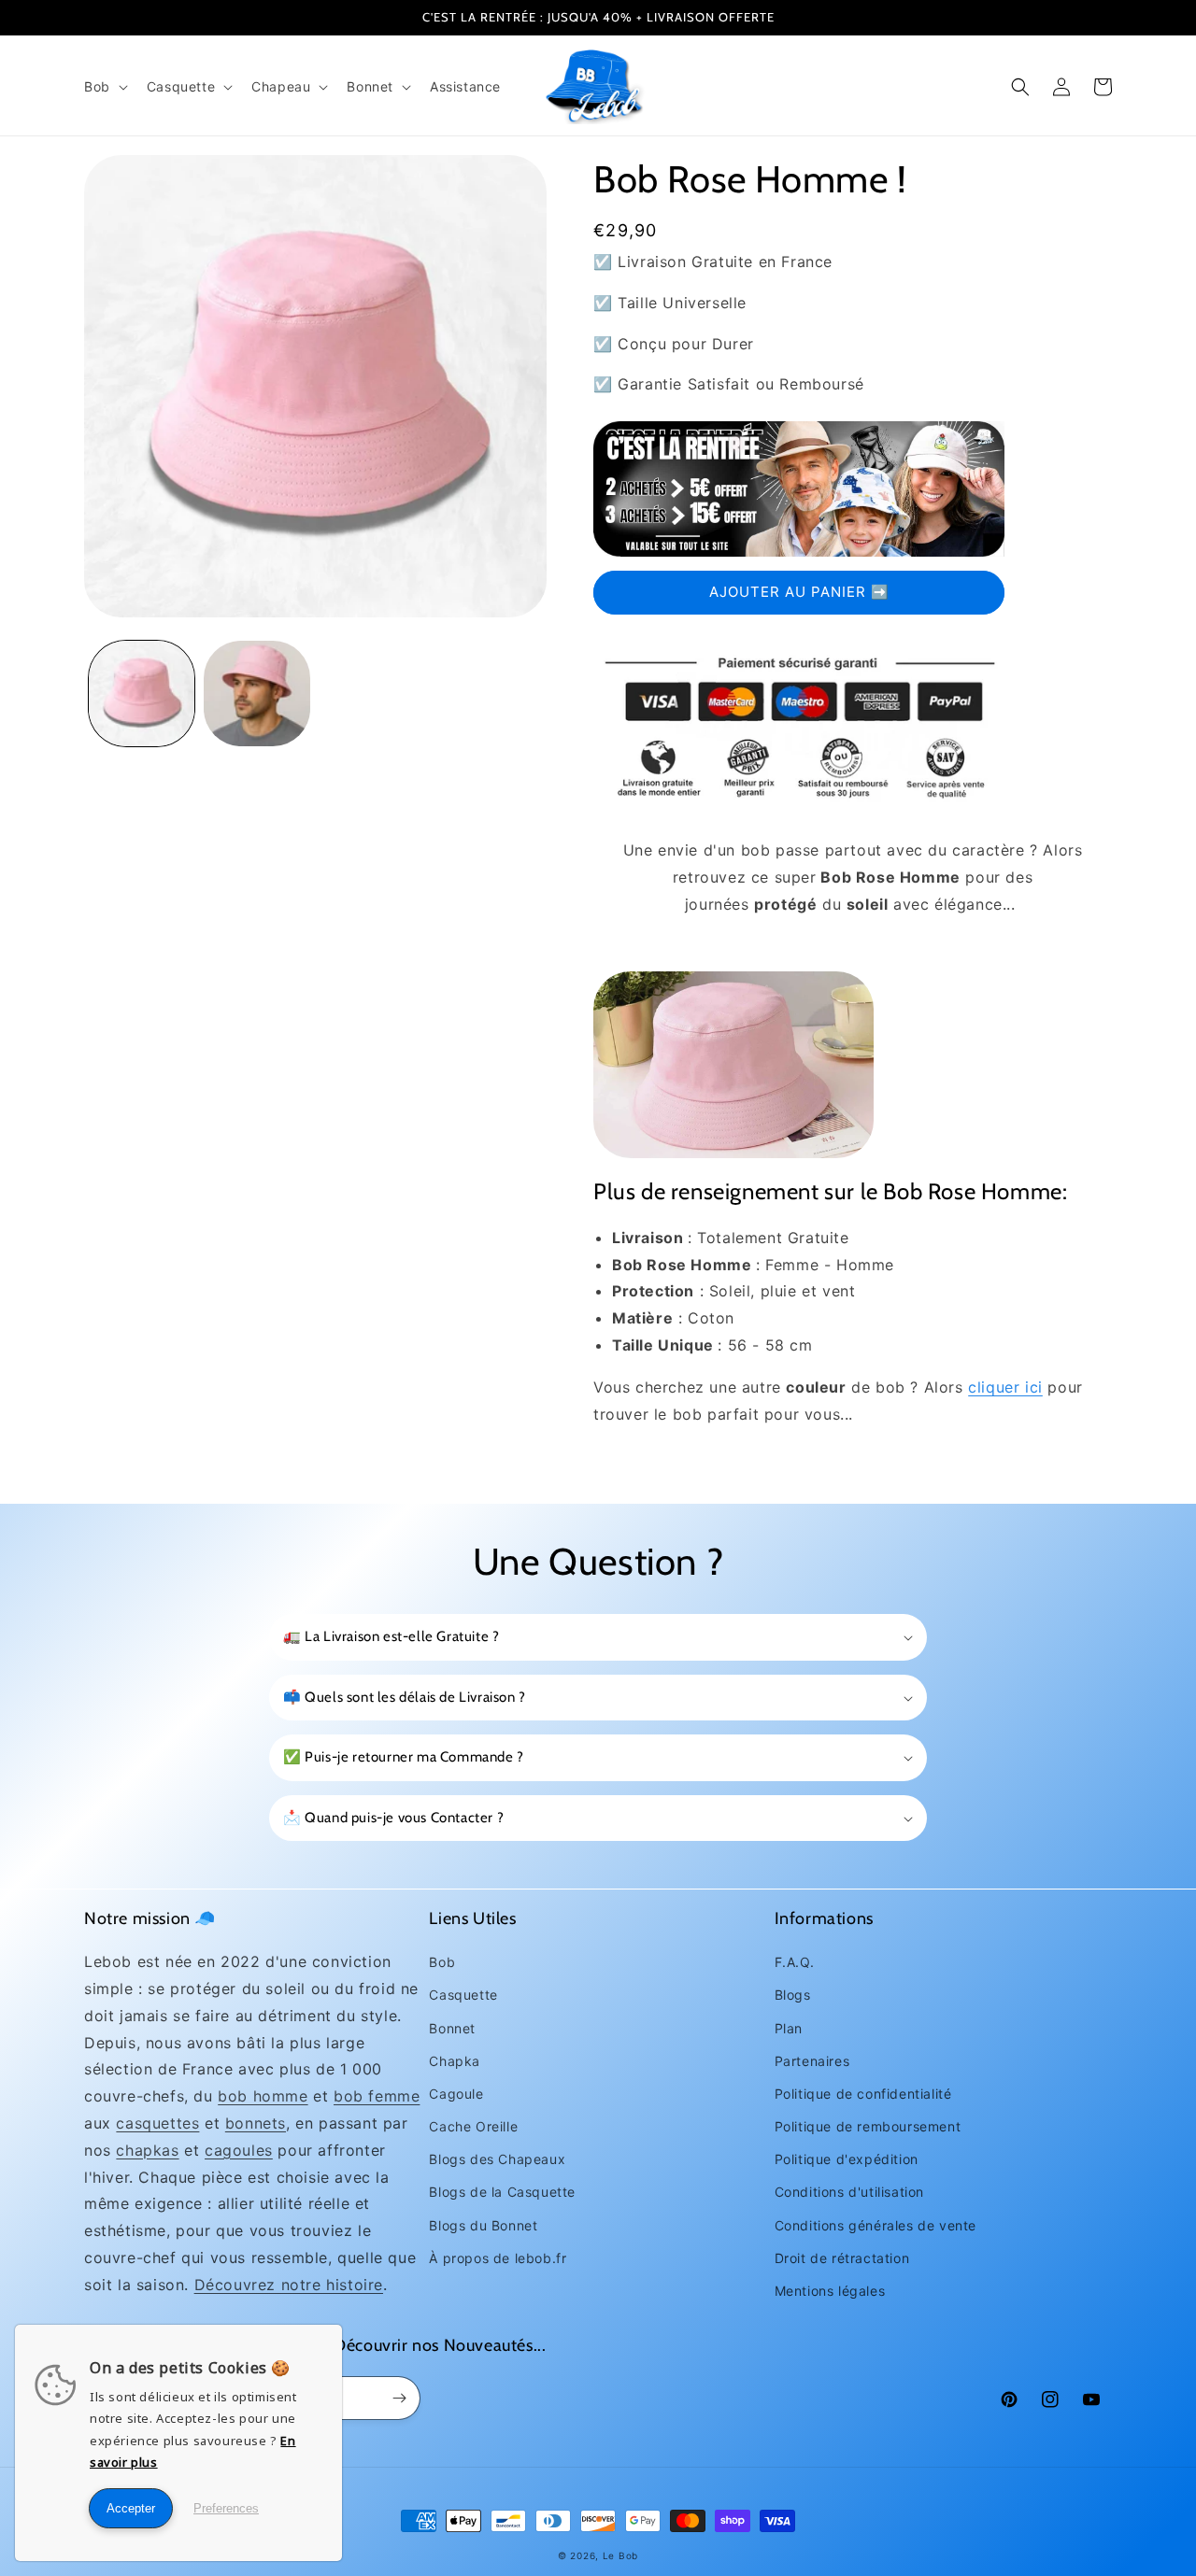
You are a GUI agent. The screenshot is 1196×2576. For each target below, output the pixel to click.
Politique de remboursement (868, 2126)
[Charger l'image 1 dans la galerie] (142, 694)
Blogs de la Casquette (502, 2192)
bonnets (256, 2123)
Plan (789, 2028)
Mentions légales (830, 2291)
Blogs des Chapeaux (497, 2159)
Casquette (463, 1995)
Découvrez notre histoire (289, 2285)
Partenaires (812, 2061)
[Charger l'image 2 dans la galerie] (256, 694)
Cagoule (456, 2094)
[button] (104, 87)
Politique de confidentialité (863, 2094)
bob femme (377, 2096)
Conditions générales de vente (876, 2225)
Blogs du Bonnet (483, 2225)
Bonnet (452, 2028)
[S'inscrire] (399, 2398)
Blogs (793, 1995)
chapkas (147, 2150)
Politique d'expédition (847, 2159)
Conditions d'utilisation (849, 2192)
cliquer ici (1005, 1387)
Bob (442, 1962)
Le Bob (620, 2555)
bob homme (263, 2096)
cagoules (239, 2150)
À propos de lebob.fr (498, 2258)
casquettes (157, 2123)
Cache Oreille (473, 2126)
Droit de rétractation (842, 2258)
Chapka (455, 2061)
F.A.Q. (795, 1962)
